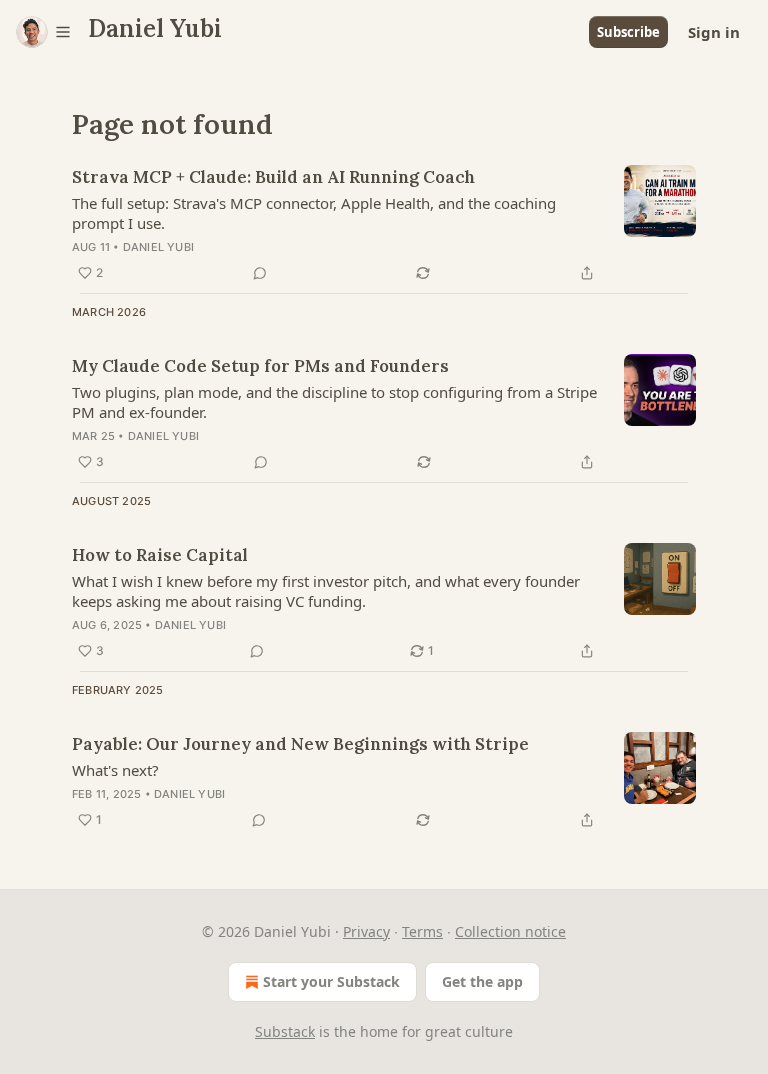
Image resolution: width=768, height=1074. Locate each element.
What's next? (115, 770)
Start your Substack (331, 981)
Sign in (714, 32)
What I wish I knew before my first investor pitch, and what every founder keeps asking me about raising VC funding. (326, 591)
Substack (285, 1031)
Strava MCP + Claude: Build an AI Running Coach (273, 177)
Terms (422, 931)
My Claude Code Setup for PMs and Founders (260, 366)
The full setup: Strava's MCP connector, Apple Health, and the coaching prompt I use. (314, 213)
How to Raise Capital (160, 555)
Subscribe (628, 32)
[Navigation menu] (44, 32)
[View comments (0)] (260, 273)
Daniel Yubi (158, 247)
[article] (384, 225)
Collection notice (510, 931)
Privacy (366, 931)
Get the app (482, 981)
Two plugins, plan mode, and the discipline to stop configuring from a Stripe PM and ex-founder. (334, 402)
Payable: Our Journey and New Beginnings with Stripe (300, 744)
